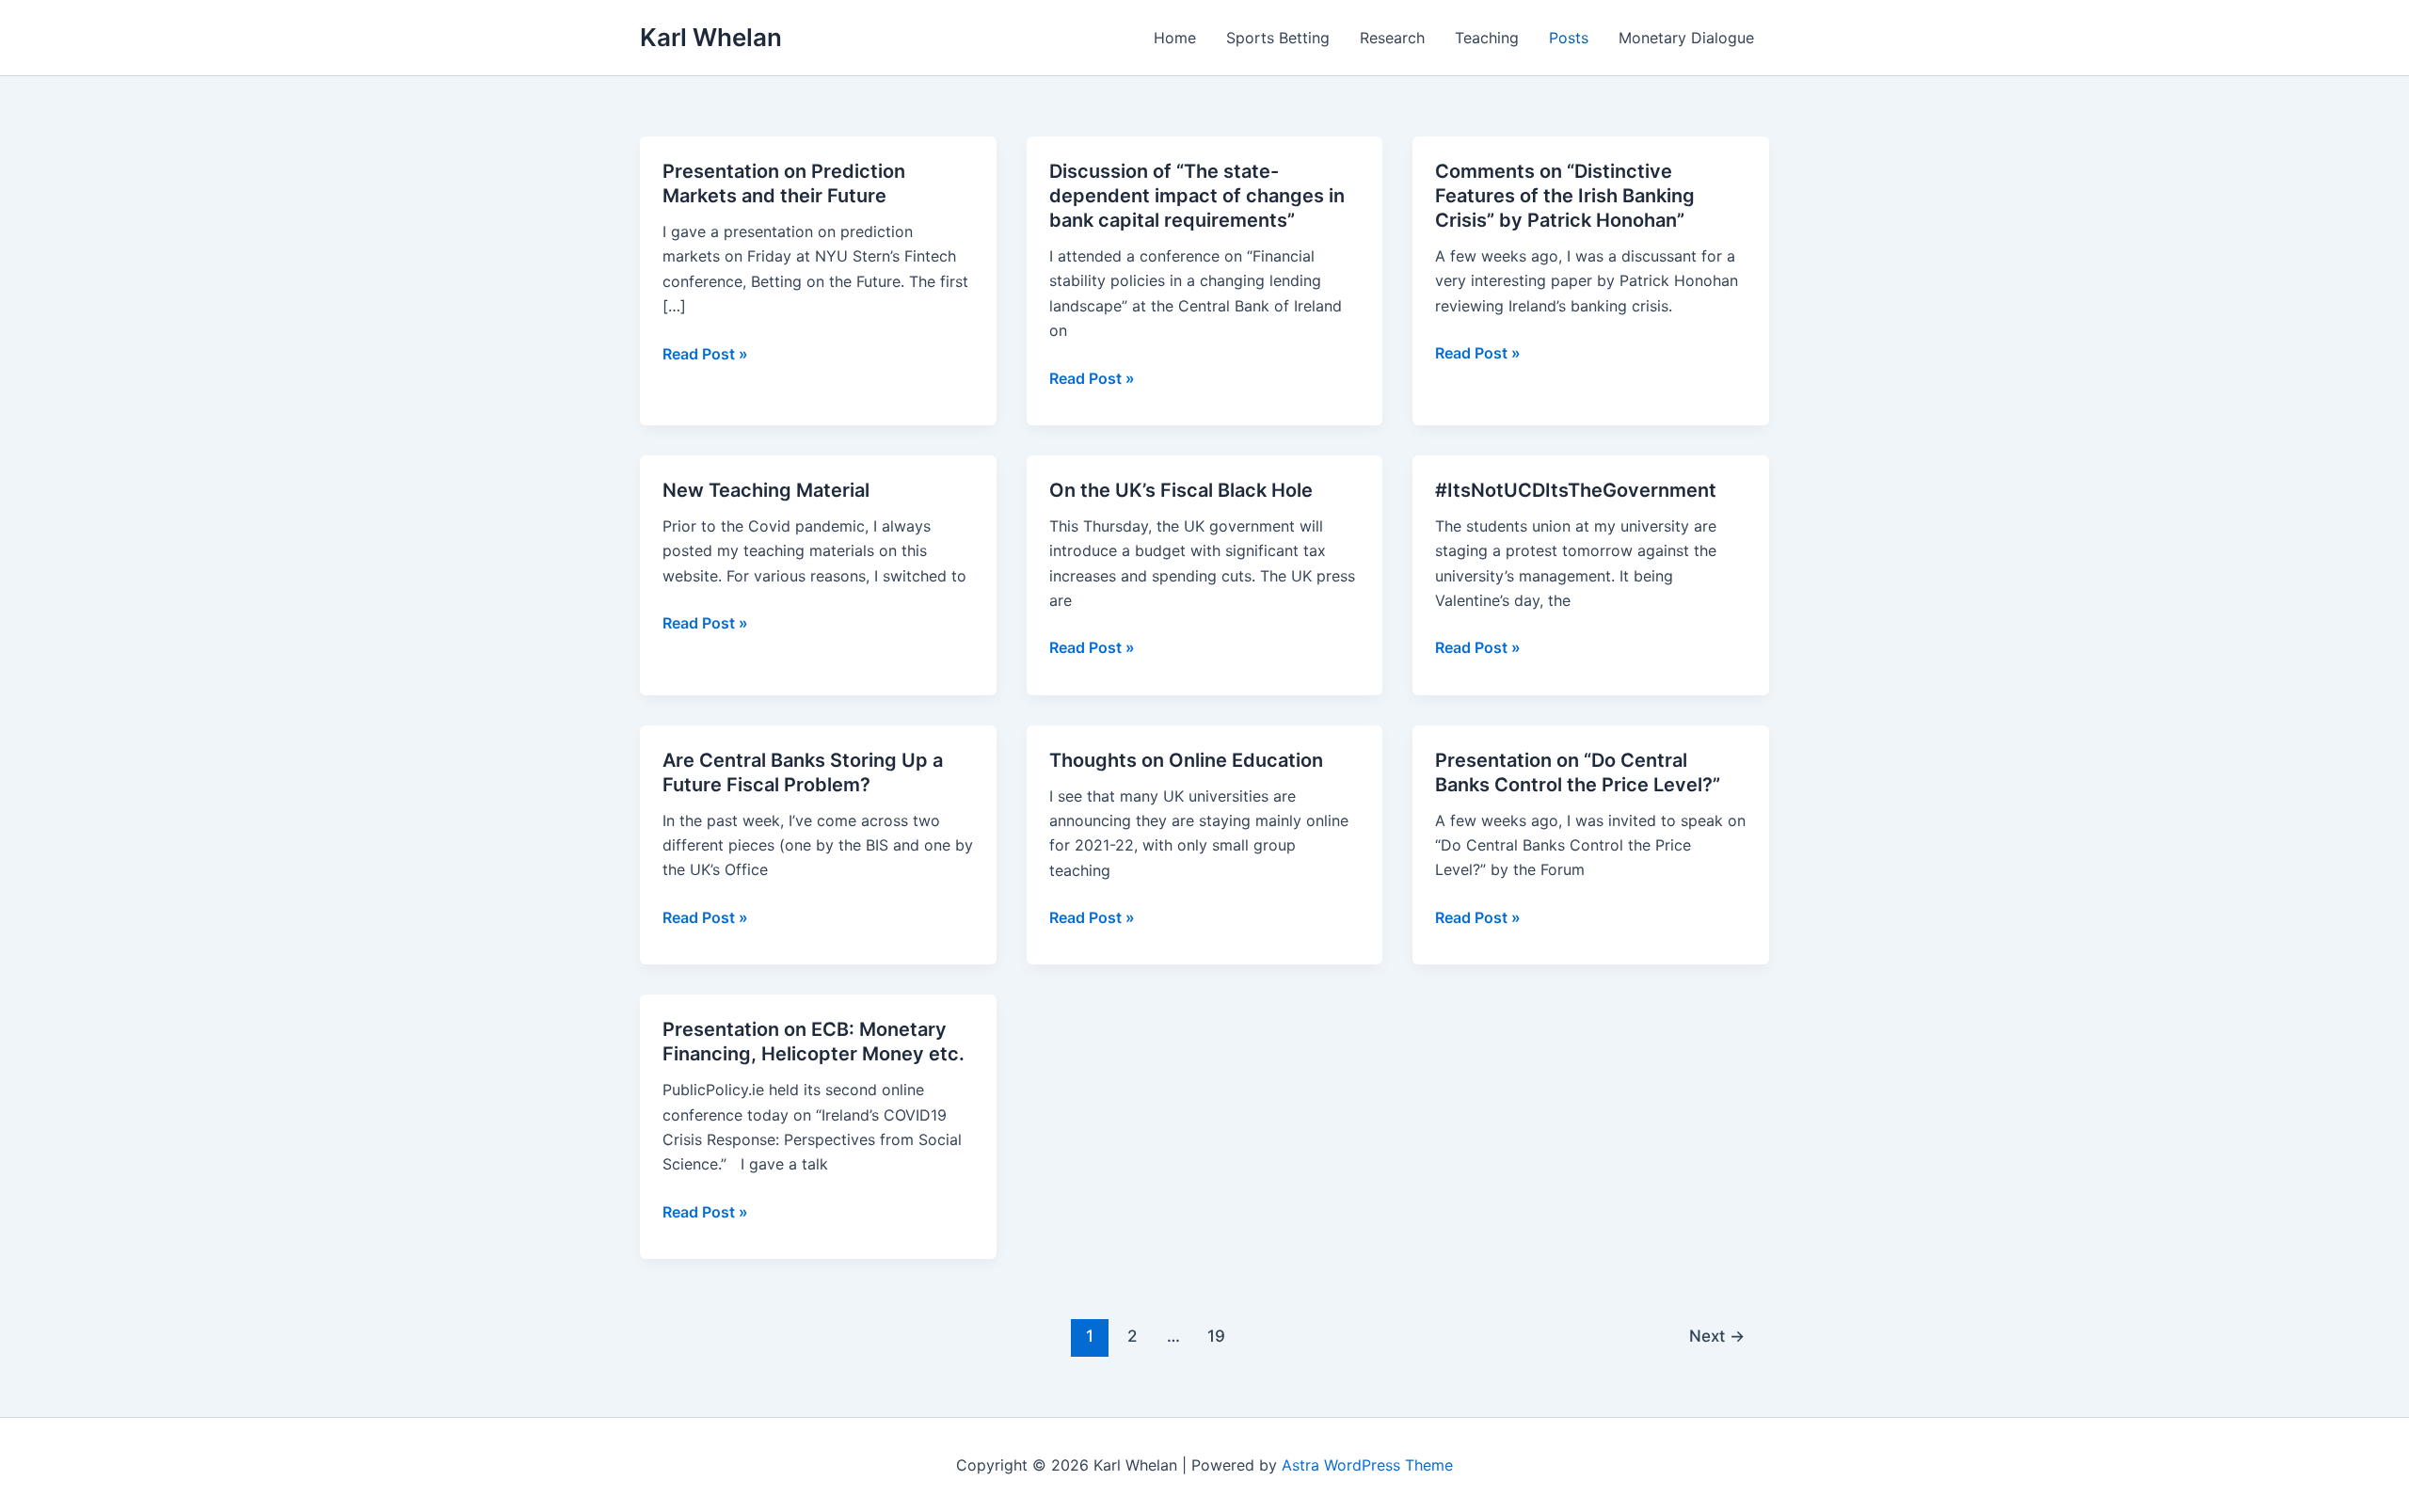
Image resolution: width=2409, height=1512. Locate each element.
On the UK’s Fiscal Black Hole (1181, 490)
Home (1175, 38)
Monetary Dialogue (1686, 38)
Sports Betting (1278, 38)
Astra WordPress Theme (1367, 1465)
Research (1392, 38)
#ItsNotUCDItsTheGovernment (1576, 490)
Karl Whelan (711, 37)
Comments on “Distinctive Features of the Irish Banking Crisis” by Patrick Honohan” (1565, 196)
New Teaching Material (766, 490)
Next (1717, 1336)
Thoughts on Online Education (1186, 760)
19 (1216, 1336)
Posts (1569, 38)
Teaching (1487, 38)
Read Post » (705, 355)
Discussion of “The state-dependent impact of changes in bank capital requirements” (1197, 196)
